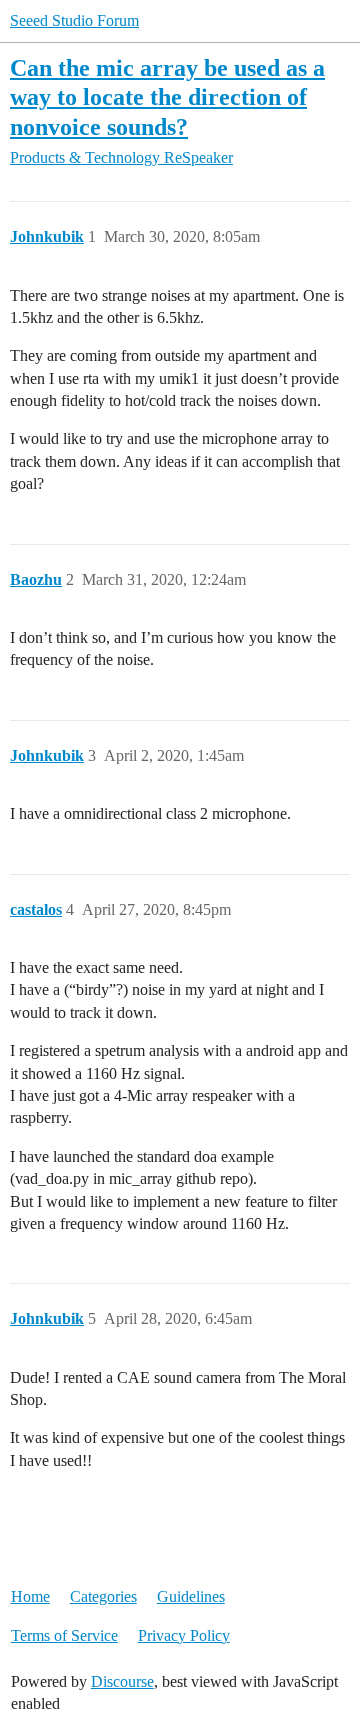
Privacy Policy (184, 1635)
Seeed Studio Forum (74, 20)
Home (30, 1596)
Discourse (122, 1681)
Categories (103, 1596)
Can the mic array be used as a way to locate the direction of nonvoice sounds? (167, 96)
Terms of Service (64, 1635)
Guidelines (191, 1596)
